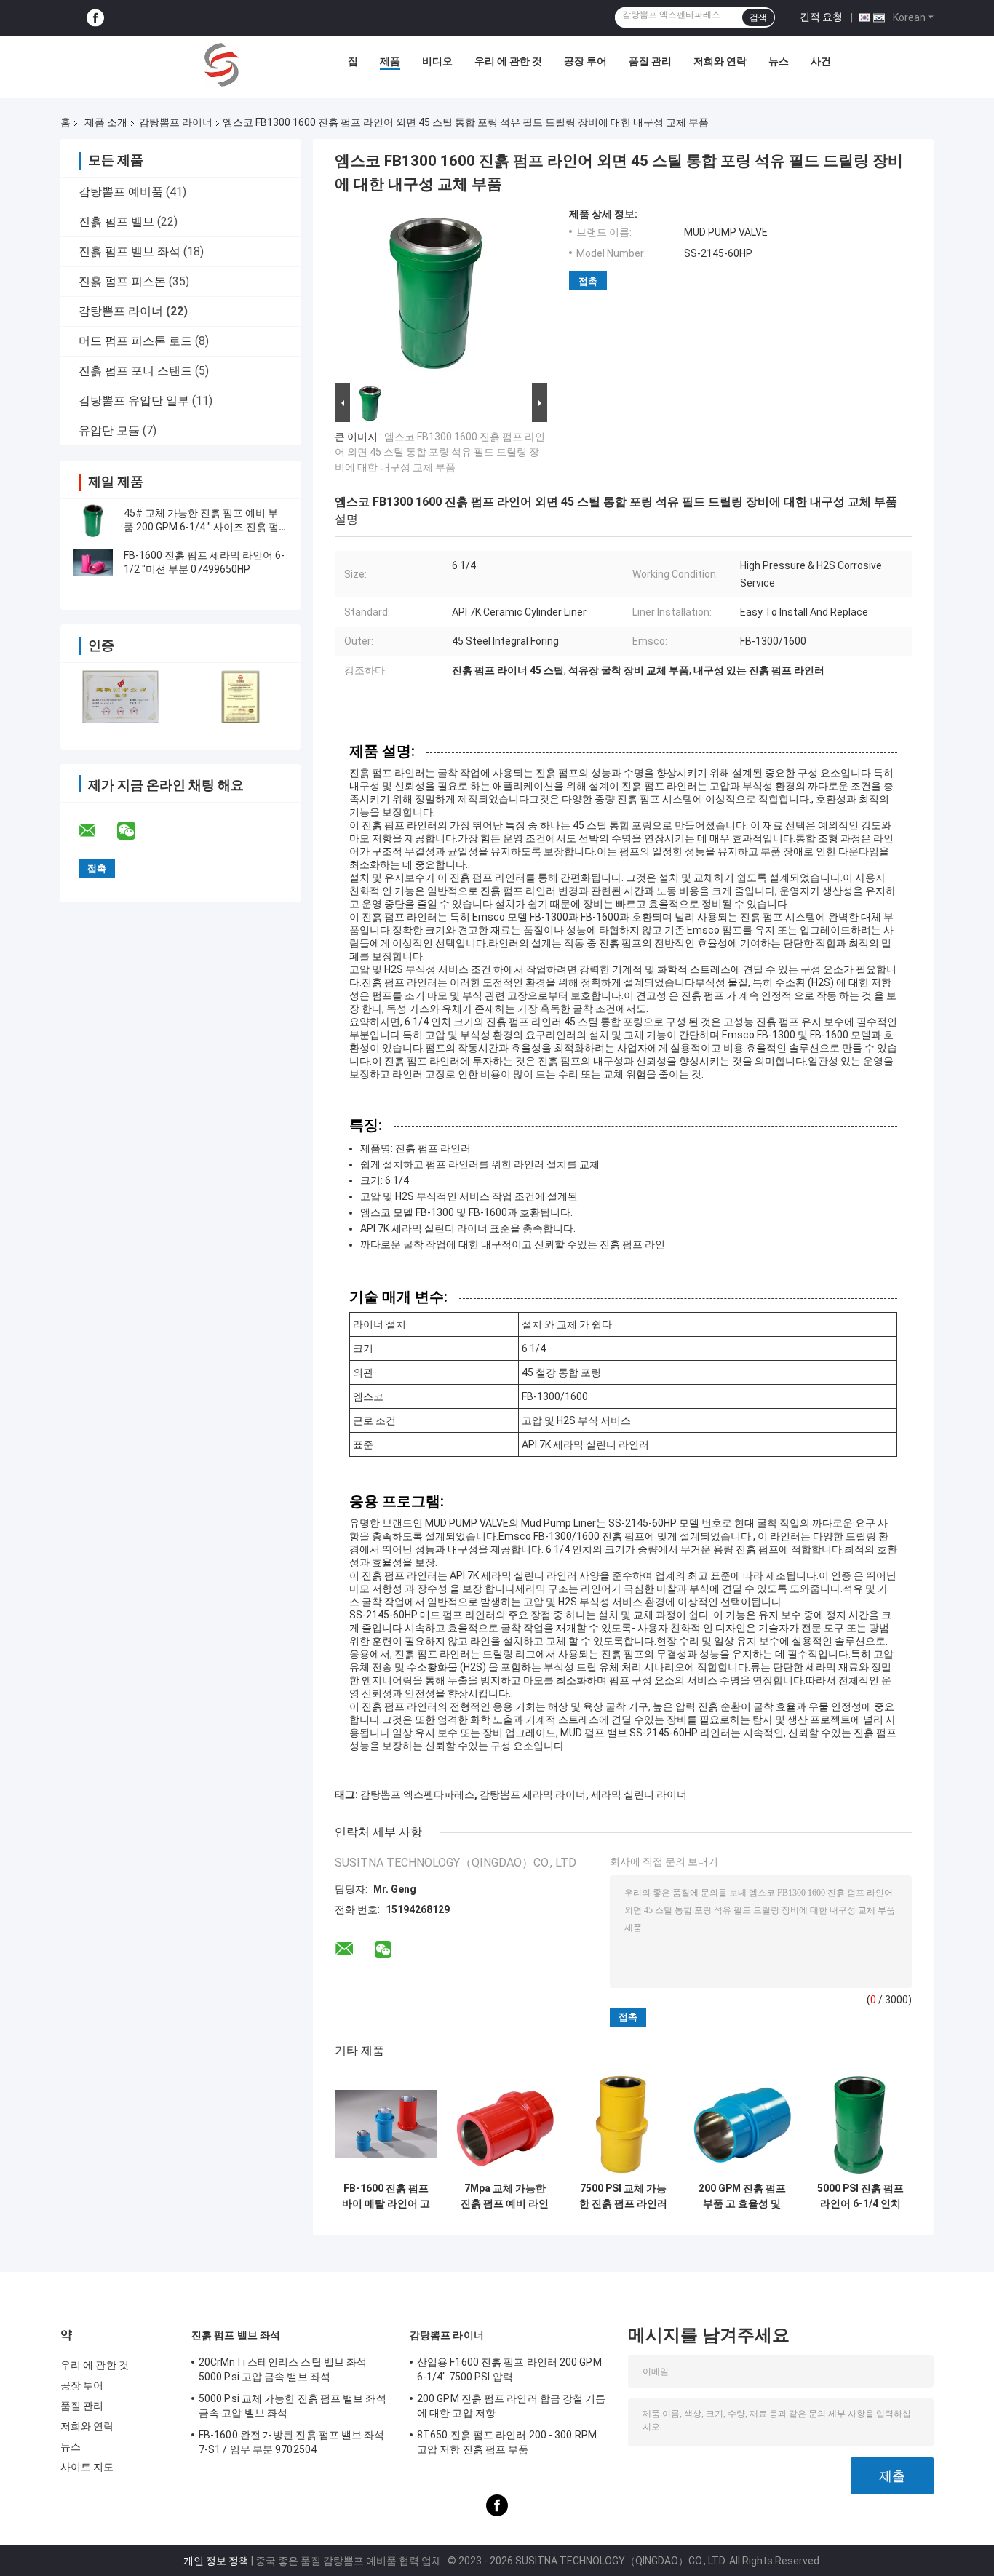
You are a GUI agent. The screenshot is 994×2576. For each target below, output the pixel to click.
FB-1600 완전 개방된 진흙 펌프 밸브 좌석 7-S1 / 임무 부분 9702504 (292, 2442)
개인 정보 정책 (216, 2561)
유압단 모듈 (109, 430)
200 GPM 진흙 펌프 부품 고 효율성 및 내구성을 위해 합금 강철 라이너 (742, 2196)
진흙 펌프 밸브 (116, 222)
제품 (390, 61)
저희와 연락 (720, 61)
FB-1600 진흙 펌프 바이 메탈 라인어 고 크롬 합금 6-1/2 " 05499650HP (386, 2196)
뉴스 (779, 61)
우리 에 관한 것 (508, 61)
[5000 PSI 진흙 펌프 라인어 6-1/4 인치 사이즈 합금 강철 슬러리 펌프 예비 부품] (860, 2124)
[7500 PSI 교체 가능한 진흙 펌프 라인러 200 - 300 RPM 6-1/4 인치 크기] (623, 2124)
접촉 (588, 281)
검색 (758, 17)
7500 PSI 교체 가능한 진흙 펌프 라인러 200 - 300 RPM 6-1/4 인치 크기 (623, 2196)
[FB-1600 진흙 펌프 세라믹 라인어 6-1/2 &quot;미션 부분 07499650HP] (93, 562)
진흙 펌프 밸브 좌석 (130, 251)
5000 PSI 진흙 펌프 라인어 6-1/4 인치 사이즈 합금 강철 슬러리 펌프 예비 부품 (860, 2196)
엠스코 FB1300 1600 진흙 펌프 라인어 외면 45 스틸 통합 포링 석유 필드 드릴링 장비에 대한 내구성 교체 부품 (440, 452)
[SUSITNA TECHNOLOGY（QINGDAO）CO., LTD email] (97, 831)
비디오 (437, 61)
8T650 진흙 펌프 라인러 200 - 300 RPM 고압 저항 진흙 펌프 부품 (507, 2442)
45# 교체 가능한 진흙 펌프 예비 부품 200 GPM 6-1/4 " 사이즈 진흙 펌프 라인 (201, 527)
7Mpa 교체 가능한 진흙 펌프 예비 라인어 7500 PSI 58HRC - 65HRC (505, 2196)
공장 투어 (585, 61)
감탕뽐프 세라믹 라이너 (533, 1794)
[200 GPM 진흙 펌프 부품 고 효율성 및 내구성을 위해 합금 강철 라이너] (742, 2124)
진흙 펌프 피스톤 (122, 281)
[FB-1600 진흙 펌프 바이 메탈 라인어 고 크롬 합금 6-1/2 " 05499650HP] (386, 2124)
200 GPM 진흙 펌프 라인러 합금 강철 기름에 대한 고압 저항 (512, 2406)
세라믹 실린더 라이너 (639, 1794)
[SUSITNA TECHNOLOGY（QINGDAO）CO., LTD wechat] (135, 831)
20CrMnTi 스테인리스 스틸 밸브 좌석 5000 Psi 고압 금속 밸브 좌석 (283, 2369)
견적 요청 (821, 17)
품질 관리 (650, 61)
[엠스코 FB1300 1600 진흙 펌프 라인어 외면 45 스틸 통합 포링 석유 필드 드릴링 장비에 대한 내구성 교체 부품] (437, 294)
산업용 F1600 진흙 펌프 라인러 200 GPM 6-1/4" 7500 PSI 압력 (509, 2369)
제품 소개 (106, 122)
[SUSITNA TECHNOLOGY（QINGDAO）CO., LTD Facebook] (95, 18)
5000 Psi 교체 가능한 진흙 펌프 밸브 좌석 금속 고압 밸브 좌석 (293, 2406)
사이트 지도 (87, 2467)
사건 (821, 61)
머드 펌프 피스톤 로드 (135, 341)
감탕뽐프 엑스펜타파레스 (417, 1794)
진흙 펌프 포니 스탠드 (135, 371)
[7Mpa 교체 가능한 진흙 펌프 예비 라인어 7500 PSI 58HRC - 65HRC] (505, 2124)
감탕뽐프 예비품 (121, 192)
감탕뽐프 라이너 (176, 122)
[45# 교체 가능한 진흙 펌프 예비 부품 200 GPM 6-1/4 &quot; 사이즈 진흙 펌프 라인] (93, 520)
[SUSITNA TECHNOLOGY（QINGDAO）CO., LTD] (222, 65)
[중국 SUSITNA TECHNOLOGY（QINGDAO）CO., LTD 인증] (120, 697)
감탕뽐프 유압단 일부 (134, 401)
